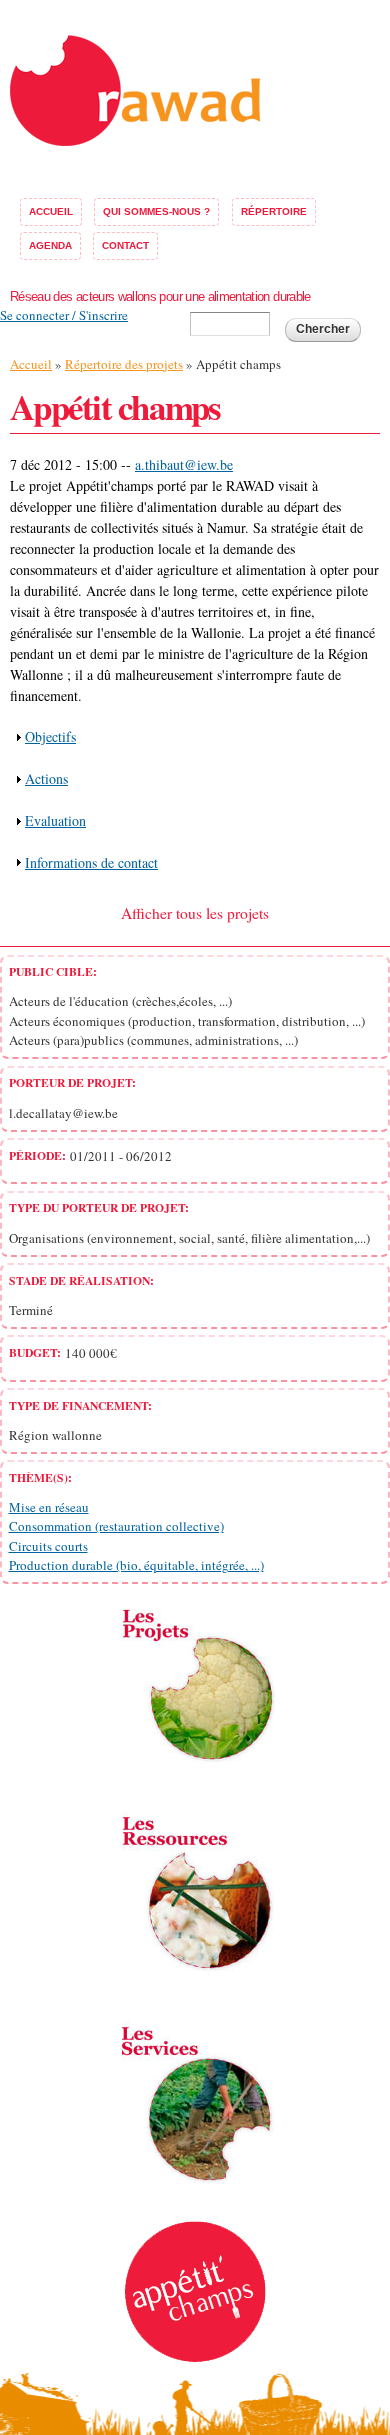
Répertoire (274, 211)
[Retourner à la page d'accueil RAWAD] (135, 136)
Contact (125, 245)
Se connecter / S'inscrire (64, 315)
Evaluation (55, 820)
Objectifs (50, 736)
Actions (46, 778)
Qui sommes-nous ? (156, 211)
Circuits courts (48, 1546)
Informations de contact (91, 862)
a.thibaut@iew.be (184, 464)
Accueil (51, 211)
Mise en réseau (49, 1507)
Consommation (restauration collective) (116, 1526)
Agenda (50, 245)
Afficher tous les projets (195, 913)
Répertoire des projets (124, 364)
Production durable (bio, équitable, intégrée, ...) (136, 1565)
